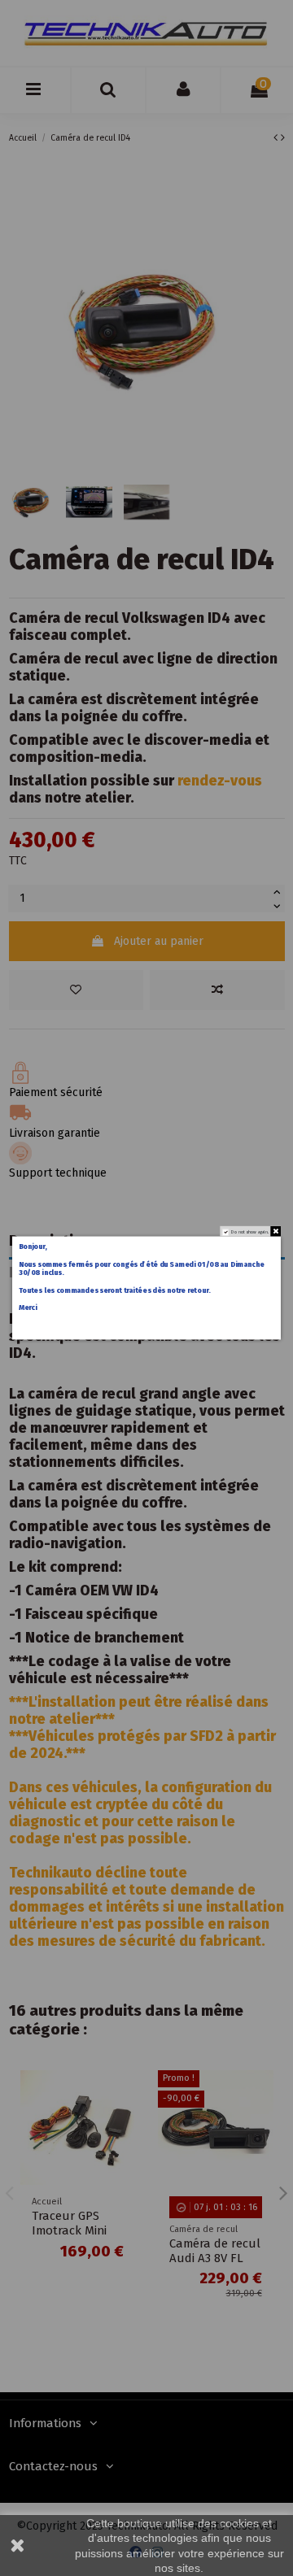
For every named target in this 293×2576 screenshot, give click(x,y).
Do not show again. (250, 1232)
